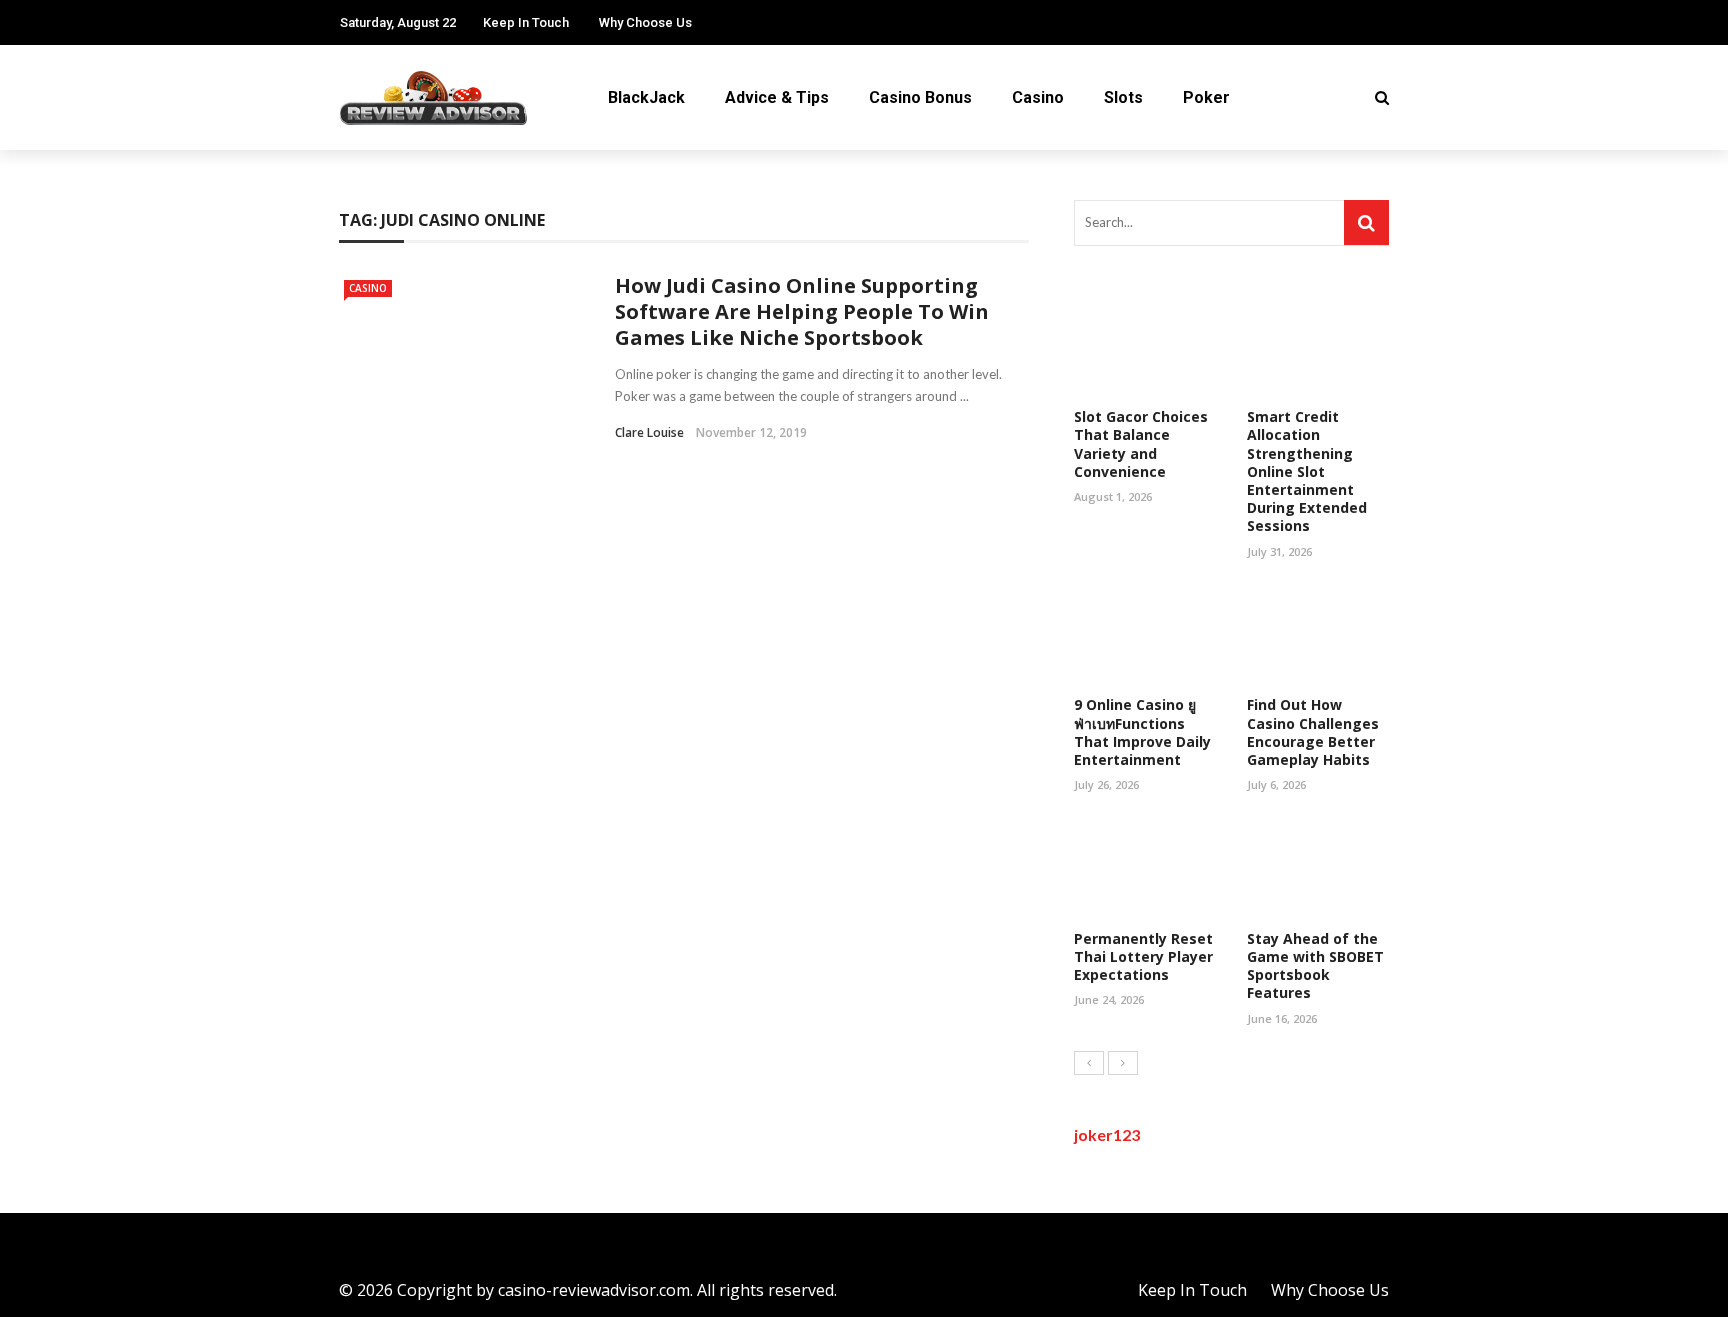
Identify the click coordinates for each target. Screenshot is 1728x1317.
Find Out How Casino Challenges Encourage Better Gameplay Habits (1313, 732)
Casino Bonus (920, 97)
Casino (1038, 97)
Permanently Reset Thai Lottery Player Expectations (1143, 956)
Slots (1123, 97)
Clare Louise (649, 432)
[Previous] (1089, 1063)
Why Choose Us (645, 22)
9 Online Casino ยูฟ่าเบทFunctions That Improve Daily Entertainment (1142, 732)
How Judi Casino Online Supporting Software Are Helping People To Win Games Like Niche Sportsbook (802, 311)
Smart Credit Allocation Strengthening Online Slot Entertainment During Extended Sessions (1307, 471)
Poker (1206, 97)
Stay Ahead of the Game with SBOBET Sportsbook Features (1315, 966)
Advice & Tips (777, 97)
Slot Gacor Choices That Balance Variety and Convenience (1141, 444)
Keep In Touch (526, 22)
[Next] (1123, 1063)
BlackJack (646, 97)
